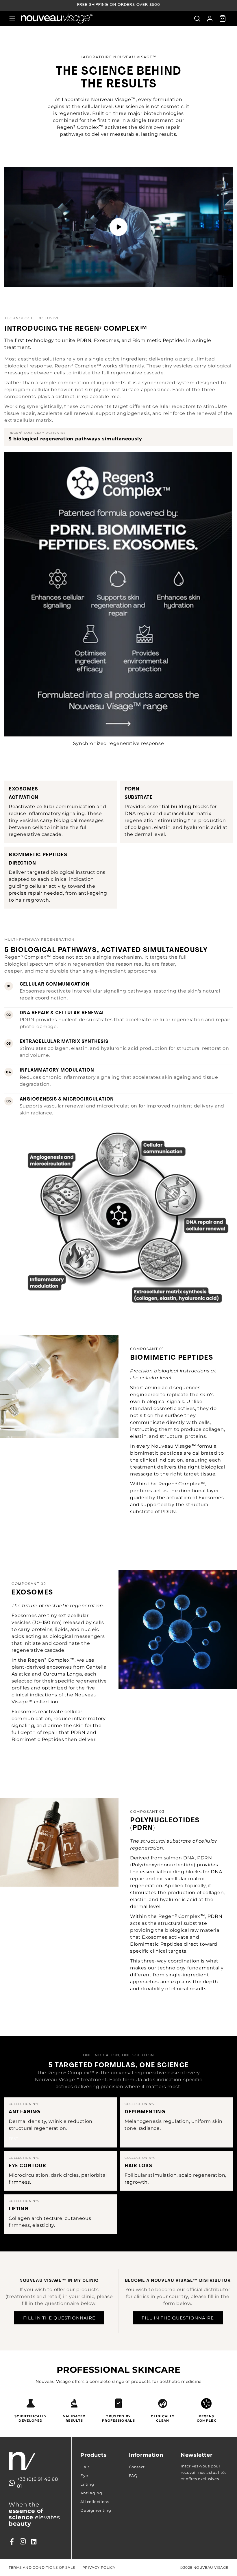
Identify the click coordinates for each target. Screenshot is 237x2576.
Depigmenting (96, 2510)
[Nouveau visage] (36, 2461)
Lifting (87, 2484)
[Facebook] (12, 2542)
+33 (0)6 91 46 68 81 (37, 2483)
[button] (12, 19)
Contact (137, 2467)
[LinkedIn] (34, 2542)
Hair (85, 2467)
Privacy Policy (99, 2567)
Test (14, 2139)
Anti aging (91, 2493)
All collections (95, 2502)
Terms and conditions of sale (42, 2567)
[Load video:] (118, 227)
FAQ (133, 2476)
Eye (84, 2476)
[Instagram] (23, 2542)
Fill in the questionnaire (59, 2318)
